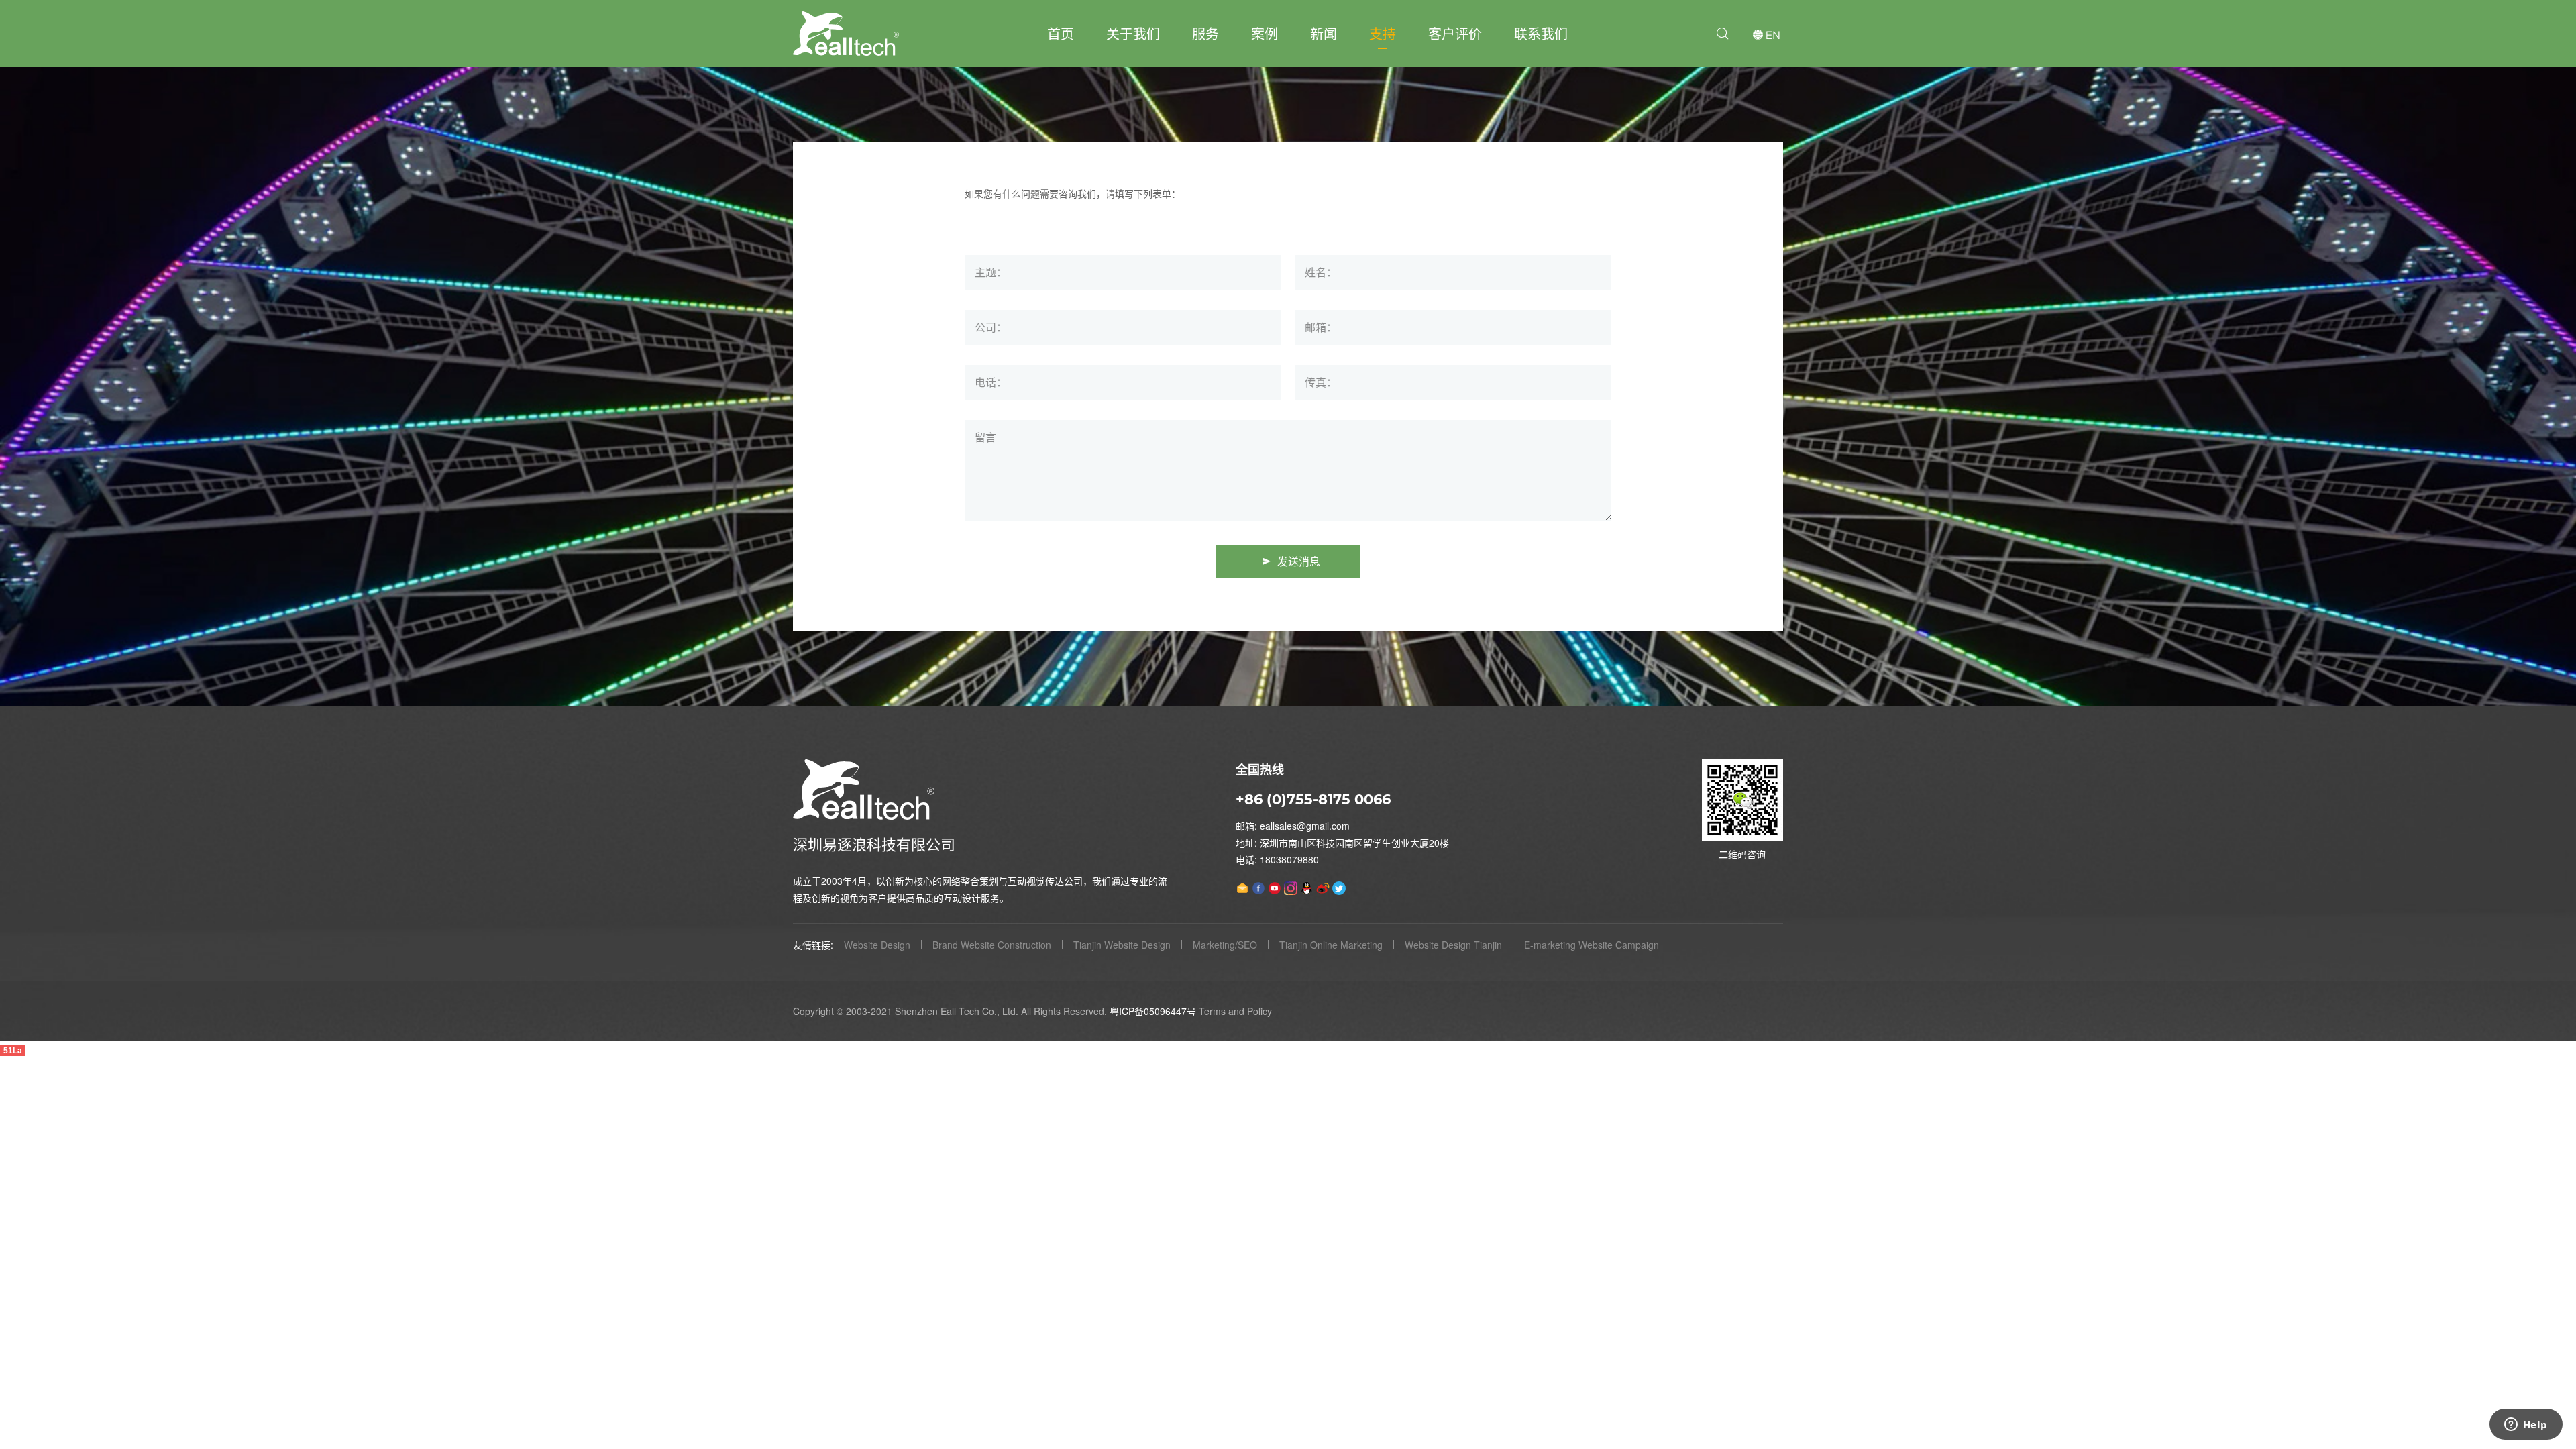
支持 (1383, 33)
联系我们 (1541, 33)
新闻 (1324, 33)
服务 (1205, 33)
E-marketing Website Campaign (1592, 945)
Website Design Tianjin (1453, 945)
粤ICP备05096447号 (1153, 1011)
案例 (1265, 33)
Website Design (877, 945)
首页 (1061, 33)
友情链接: (813, 945)
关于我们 (1133, 33)
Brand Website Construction (992, 945)
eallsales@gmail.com (1305, 826)
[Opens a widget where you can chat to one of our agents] (2526, 1426)
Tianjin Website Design (1122, 945)
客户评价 (1455, 33)
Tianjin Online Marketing (1331, 945)
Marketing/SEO (1225, 945)
